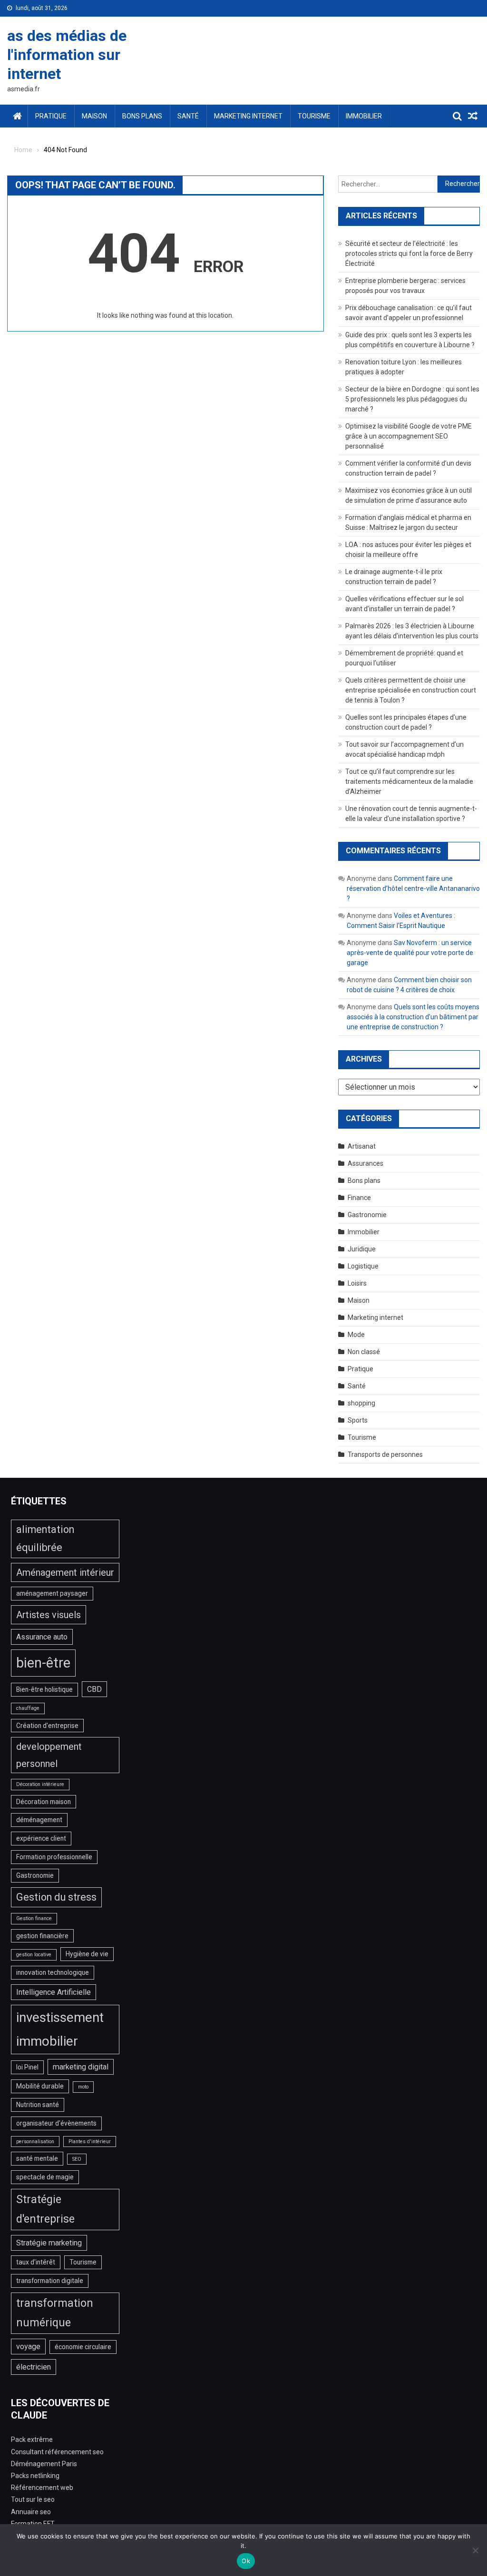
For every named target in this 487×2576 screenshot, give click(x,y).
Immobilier (364, 116)
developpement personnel (49, 1755)
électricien (34, 2367)
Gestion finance (34, 1918)
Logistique (363, 1266)
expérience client (41, 1838)
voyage (28, 2347)
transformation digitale (50, 2281)
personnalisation (35, 2142)
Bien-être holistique (44, 1689)
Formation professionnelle (54, 1857)
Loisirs (357, 1283)
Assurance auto (42, 1637)
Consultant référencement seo (57, 2452)
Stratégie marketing (49, 2243)
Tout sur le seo (33, 2499)
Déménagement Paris (44, 2464)
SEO (77, 2159)
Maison (94, 116)
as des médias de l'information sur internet (67, 55)
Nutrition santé (38, 2105)
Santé (188, 116)
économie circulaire (83, 2347)
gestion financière (42, 1936)
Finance (359, 1198)
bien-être (43, 1663)
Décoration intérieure (40, 1784)
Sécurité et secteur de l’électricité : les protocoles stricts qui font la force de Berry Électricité (409, 254)
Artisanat (362, 1146)
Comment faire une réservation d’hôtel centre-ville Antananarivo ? (413, 888)
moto (83, 2087)
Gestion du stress (56, 1897)
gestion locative (34, 1955)
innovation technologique (53, 1972)
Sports (358, 1420)
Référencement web (42, 2488)
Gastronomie (367, 1215)
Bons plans (142, 116)
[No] (475, 2550)
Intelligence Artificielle (54, 1992)
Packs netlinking (35, 2476)
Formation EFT (33, 2524)
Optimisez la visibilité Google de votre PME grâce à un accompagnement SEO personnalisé (409, 436)
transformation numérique (55, 2313)
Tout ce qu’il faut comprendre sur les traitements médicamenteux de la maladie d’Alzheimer (409, 781)
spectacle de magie (45, 2177)
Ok (246, 2561)
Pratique (51, 116)
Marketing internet (248, 116)
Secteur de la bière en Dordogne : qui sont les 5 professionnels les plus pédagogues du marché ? (412, 399)
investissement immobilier (60, 2029)
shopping (361, 1403)
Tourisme (314, 116)
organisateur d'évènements (56, 2123)
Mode (356, 1335)
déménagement (39, 1820)
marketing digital (81, 2067)
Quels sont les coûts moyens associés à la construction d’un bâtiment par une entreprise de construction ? (413, 1017)
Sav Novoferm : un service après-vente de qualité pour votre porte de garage (410, 953)
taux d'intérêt (36, 2262)
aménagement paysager (52, 1593)
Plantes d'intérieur (90, 2142)
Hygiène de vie (87, 1954)
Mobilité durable (40, 2086)
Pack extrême (32, 2439)
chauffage (28, 1708)
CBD (94, 1689)
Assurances (365, 1163)
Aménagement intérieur (65, 1572)
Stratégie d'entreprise (45, 2210)
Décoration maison (44, 1802)
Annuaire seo (31, 2512)
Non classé (364, 1352)
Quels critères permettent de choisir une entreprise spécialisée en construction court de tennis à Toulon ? (411, 690)
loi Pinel (27, 2067)
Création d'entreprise (47, 1726)
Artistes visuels (49, 1615)
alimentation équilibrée (45, 1539)
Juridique (362, 1249)
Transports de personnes (385, 1454)
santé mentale (37, 2158)
